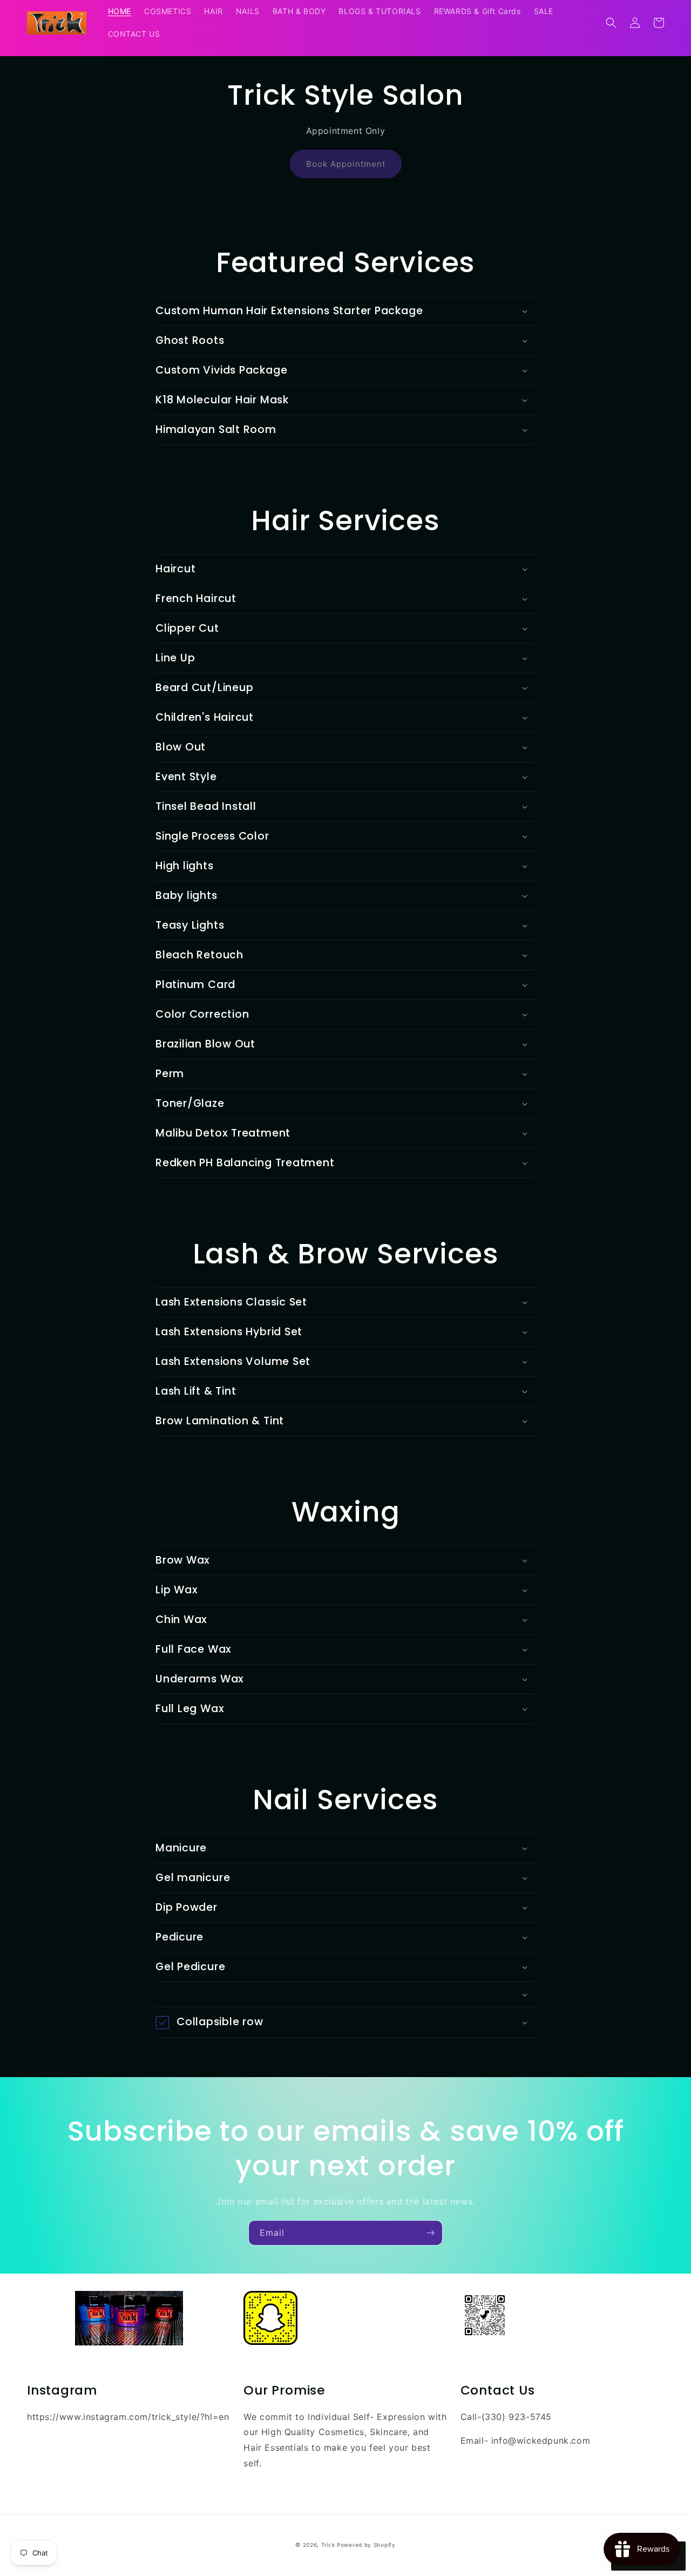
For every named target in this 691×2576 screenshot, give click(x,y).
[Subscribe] (430, 2233)
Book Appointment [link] (346, 164)
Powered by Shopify (366, 2545)
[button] (611, 23)
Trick (328, 2545)
